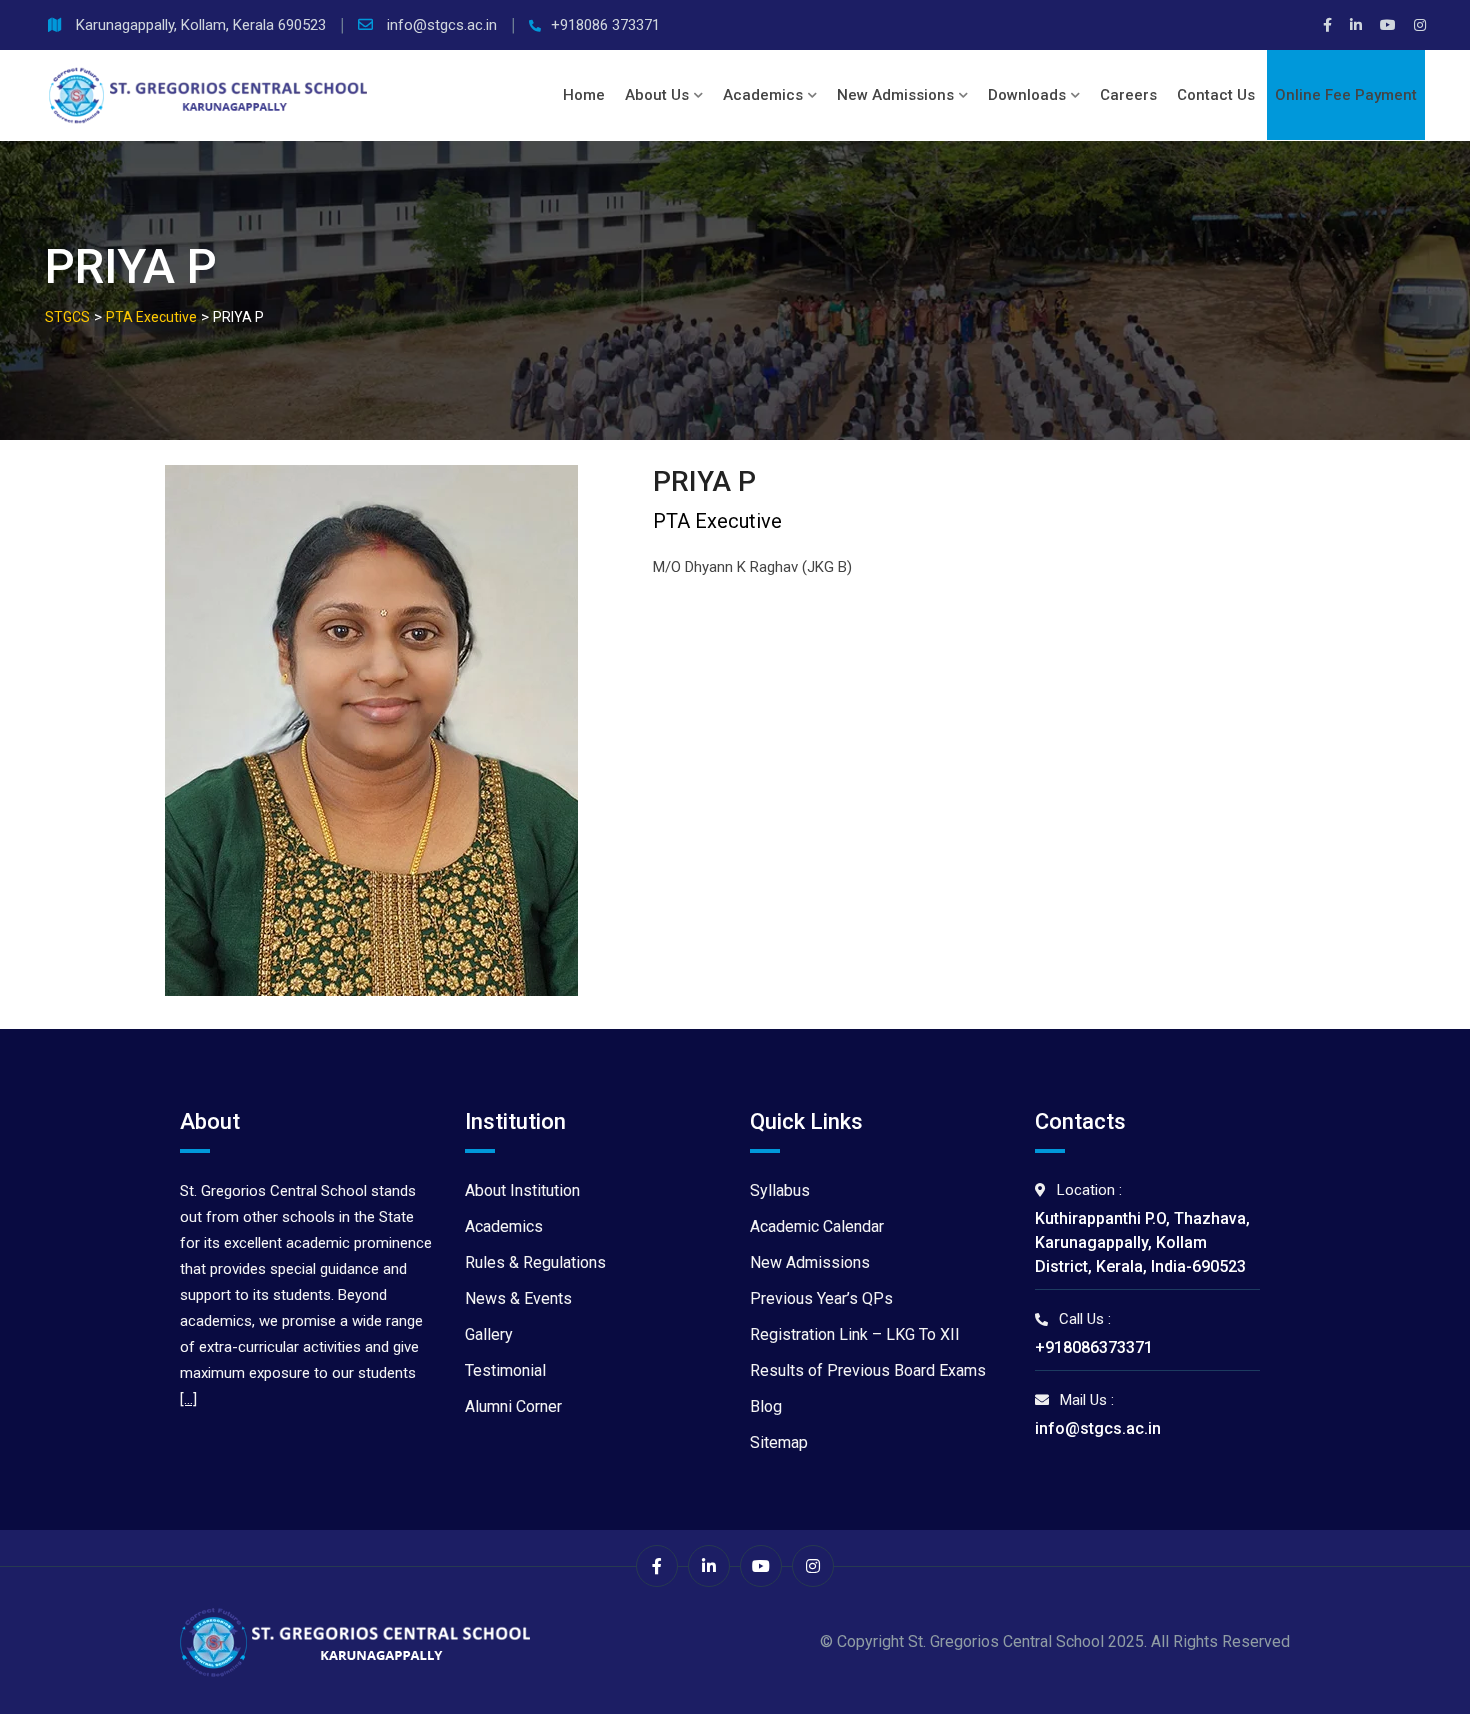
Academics (763, 95)
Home (584, 95)
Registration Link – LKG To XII (855, 1334)
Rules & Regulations (535, 1262)
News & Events (518, 1298)
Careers (1128, 95)
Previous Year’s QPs (821, 1298)
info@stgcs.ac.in (444, 25)
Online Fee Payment (1346, 95)
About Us (657, 95)
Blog (766, 1406)
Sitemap (779, 1442)
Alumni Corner (513, 1406)
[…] (188, 1399)
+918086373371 (1094, 1347)
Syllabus (780, 1190)
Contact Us (1216, 95)
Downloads (1027, 95)
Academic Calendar (817, 1226)
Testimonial (505, 1370)
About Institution (522, 1190)
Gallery (489, 1334)
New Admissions (895, 95)
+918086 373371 (605, 25)
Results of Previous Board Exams (868, 1370)
